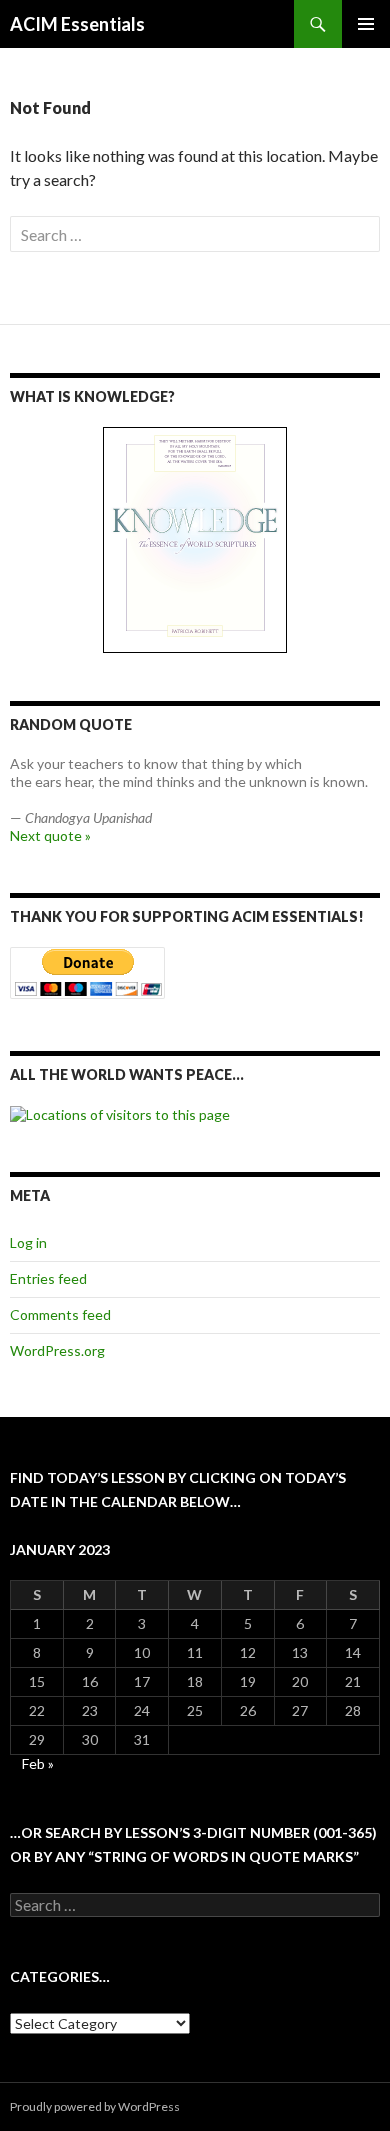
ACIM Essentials (77, 24)
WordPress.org (57, 1350)
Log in (28, 1242)
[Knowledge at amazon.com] (195, 540)
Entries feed (48, 1278)
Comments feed (60, 1314)
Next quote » (50, 835)
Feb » (38, 1763)
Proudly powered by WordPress (95, 2106)
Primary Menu (366, 24)
